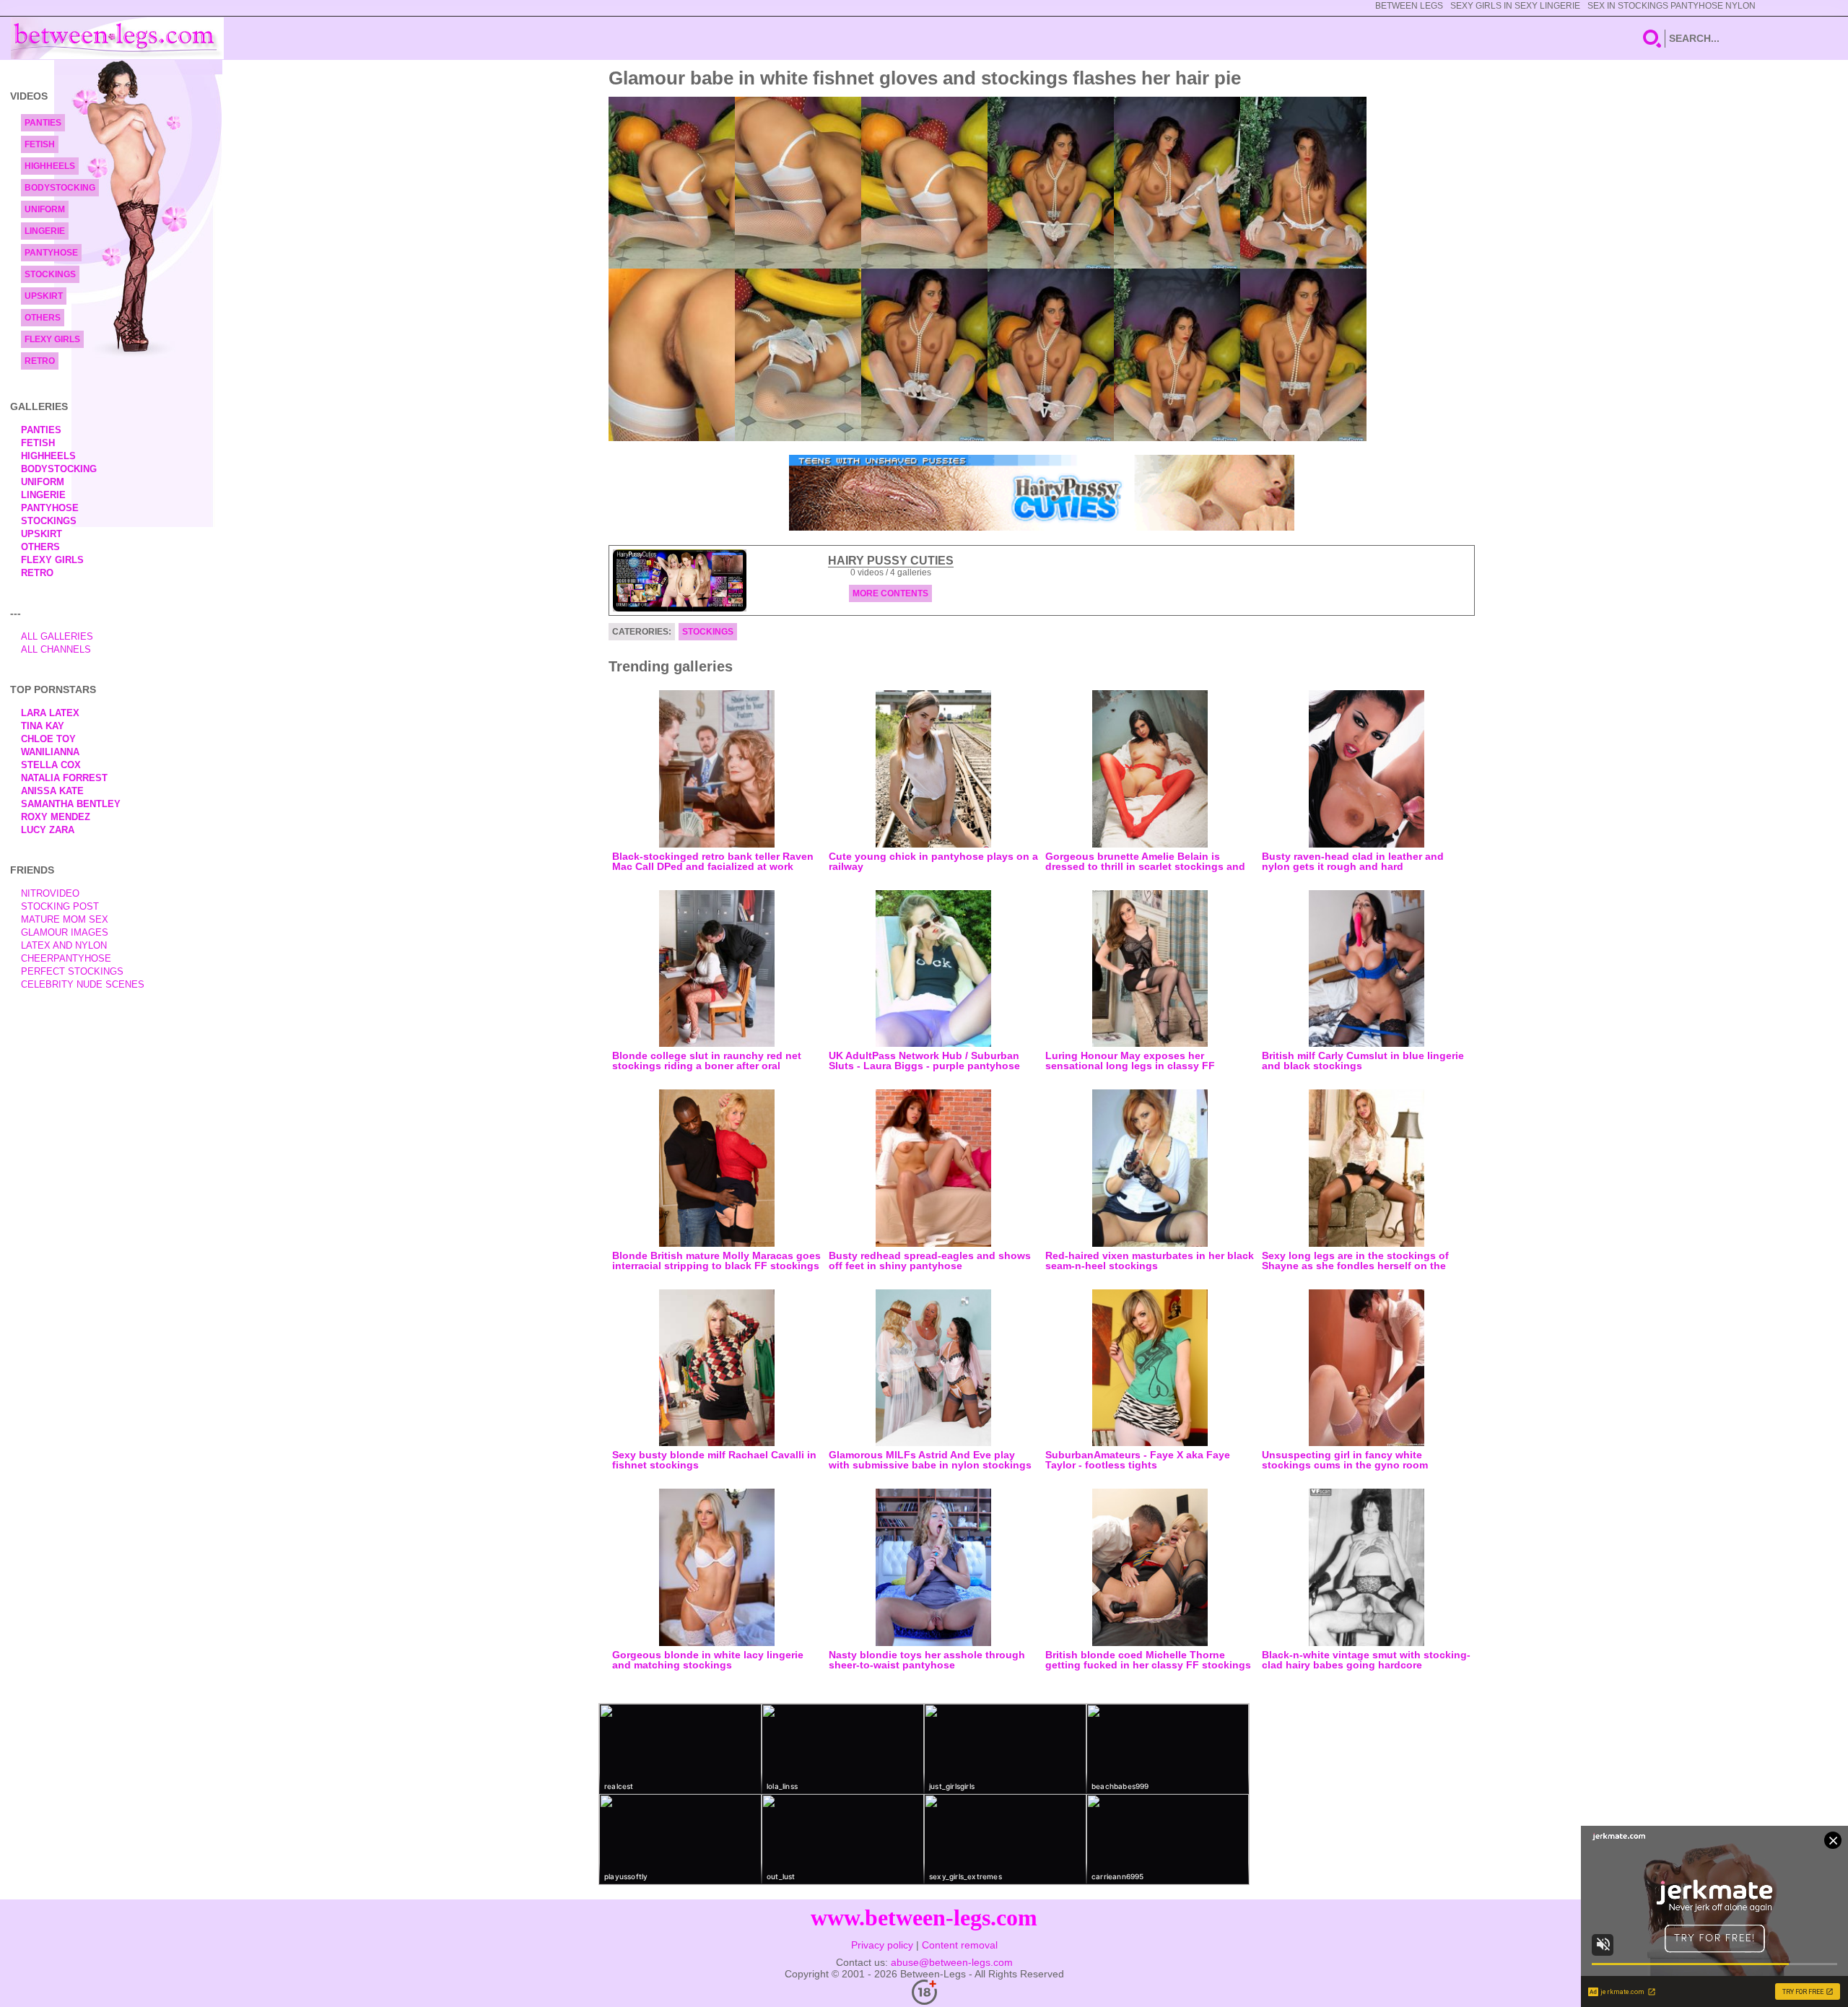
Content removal (960, 1945)
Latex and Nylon (64, 945)
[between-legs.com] (117, 38)
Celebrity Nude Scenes (83, 984)
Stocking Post (60, 906)
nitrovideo (50, 893)
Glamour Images (65, 932)
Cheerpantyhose (66, 958)
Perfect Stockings (72, 971)
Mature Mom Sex (65, 919)
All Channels (56, 649)
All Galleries (57, 636)
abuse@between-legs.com (952, 1962)
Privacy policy (882, 1945)
